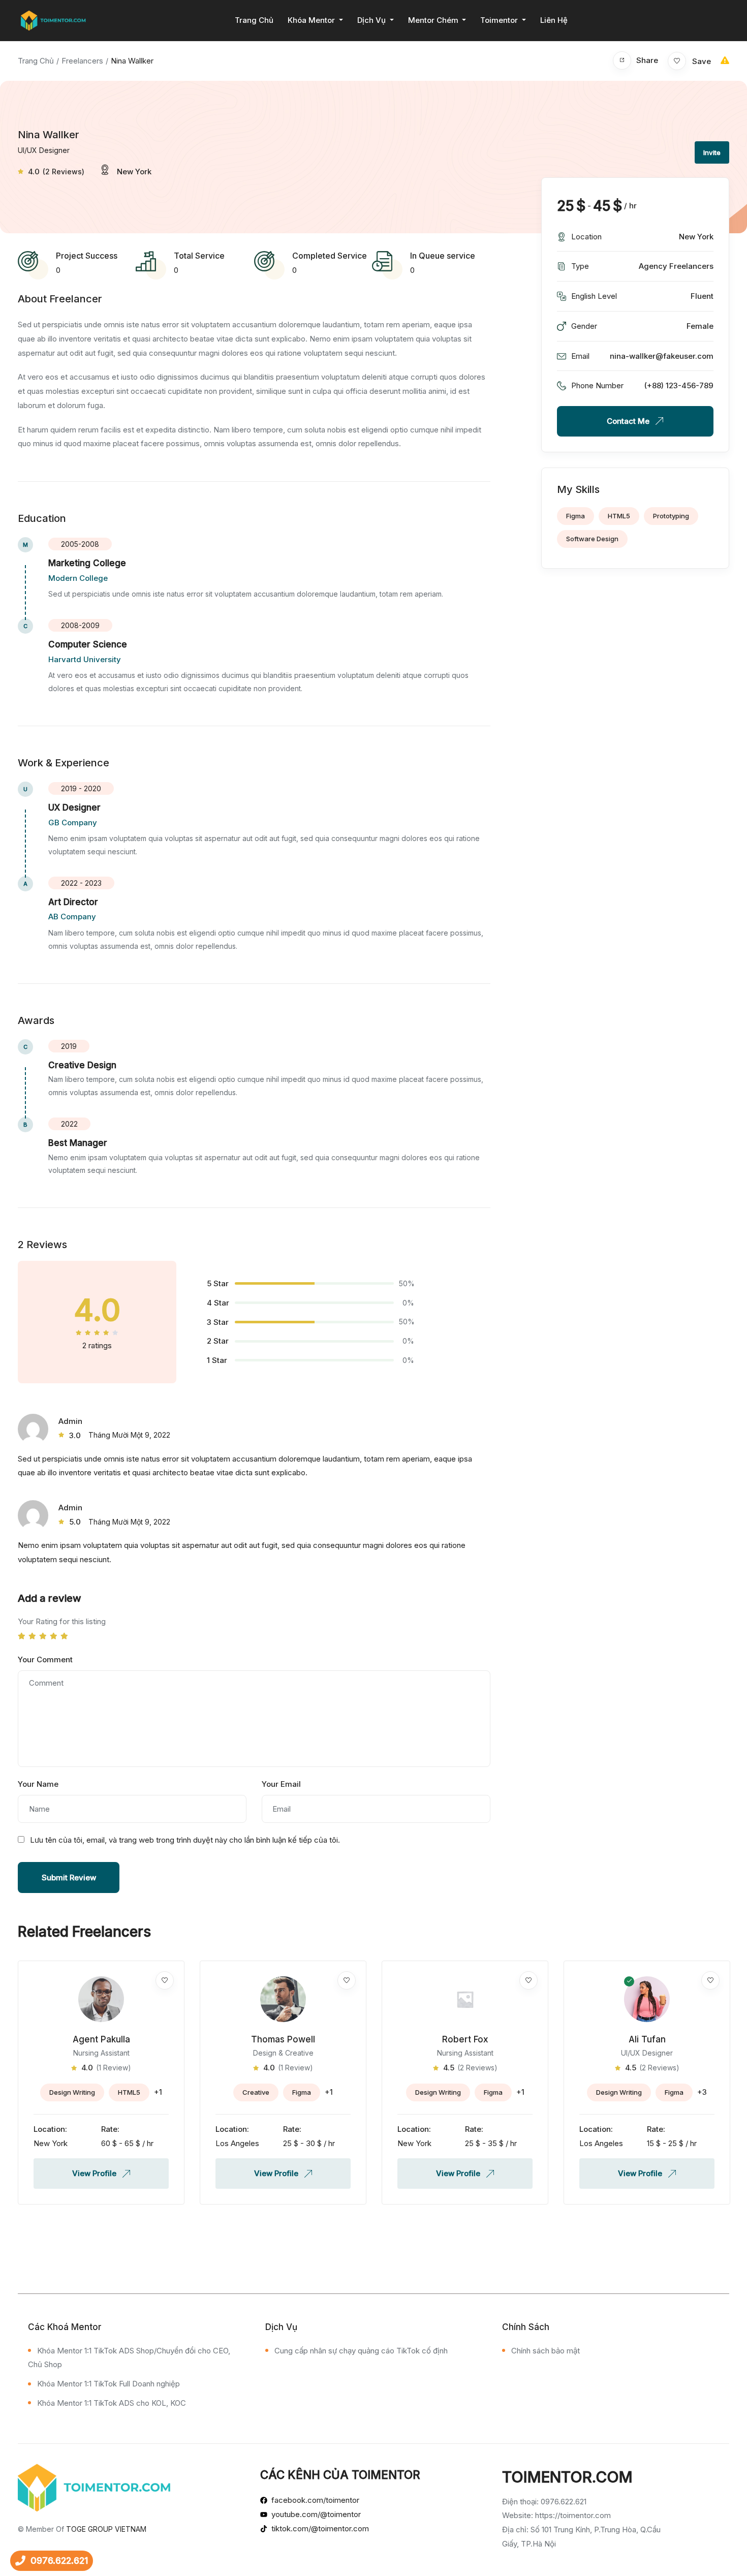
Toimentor (500, 20)
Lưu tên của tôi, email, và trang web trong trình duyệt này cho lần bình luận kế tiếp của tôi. (185, 1840)
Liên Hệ (554, 20)
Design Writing (72, 2092)
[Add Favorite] (165, 1980)
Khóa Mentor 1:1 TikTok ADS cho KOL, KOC (112, 2403)
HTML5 (619, 516)
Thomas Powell (283, 2039)
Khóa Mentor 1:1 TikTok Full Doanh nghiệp (108, 2384)
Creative (256, 2092)
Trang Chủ (254, 20)
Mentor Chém (434, 20)
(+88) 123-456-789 (679, 385)
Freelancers (82, 61)
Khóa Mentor (312, 20)
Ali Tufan (647, 2039)
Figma (575, 516)
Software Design (592, 539)
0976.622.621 (59, 2561)
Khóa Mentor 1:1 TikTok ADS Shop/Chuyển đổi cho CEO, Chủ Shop (129, 2358)
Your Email (281, 1784)
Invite (712, 152)
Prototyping (671, 516)
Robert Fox (465, 2039)
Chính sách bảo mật (546, 2351)
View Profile (95, 2173)
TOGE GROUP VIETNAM (106, 2529)
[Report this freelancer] (725, 60)
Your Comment (45, 1659)
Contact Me (629, 421)
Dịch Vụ (372, 20)
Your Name (38, 1784)
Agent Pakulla (101, 2039)
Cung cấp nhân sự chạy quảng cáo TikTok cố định (361, 2351)
